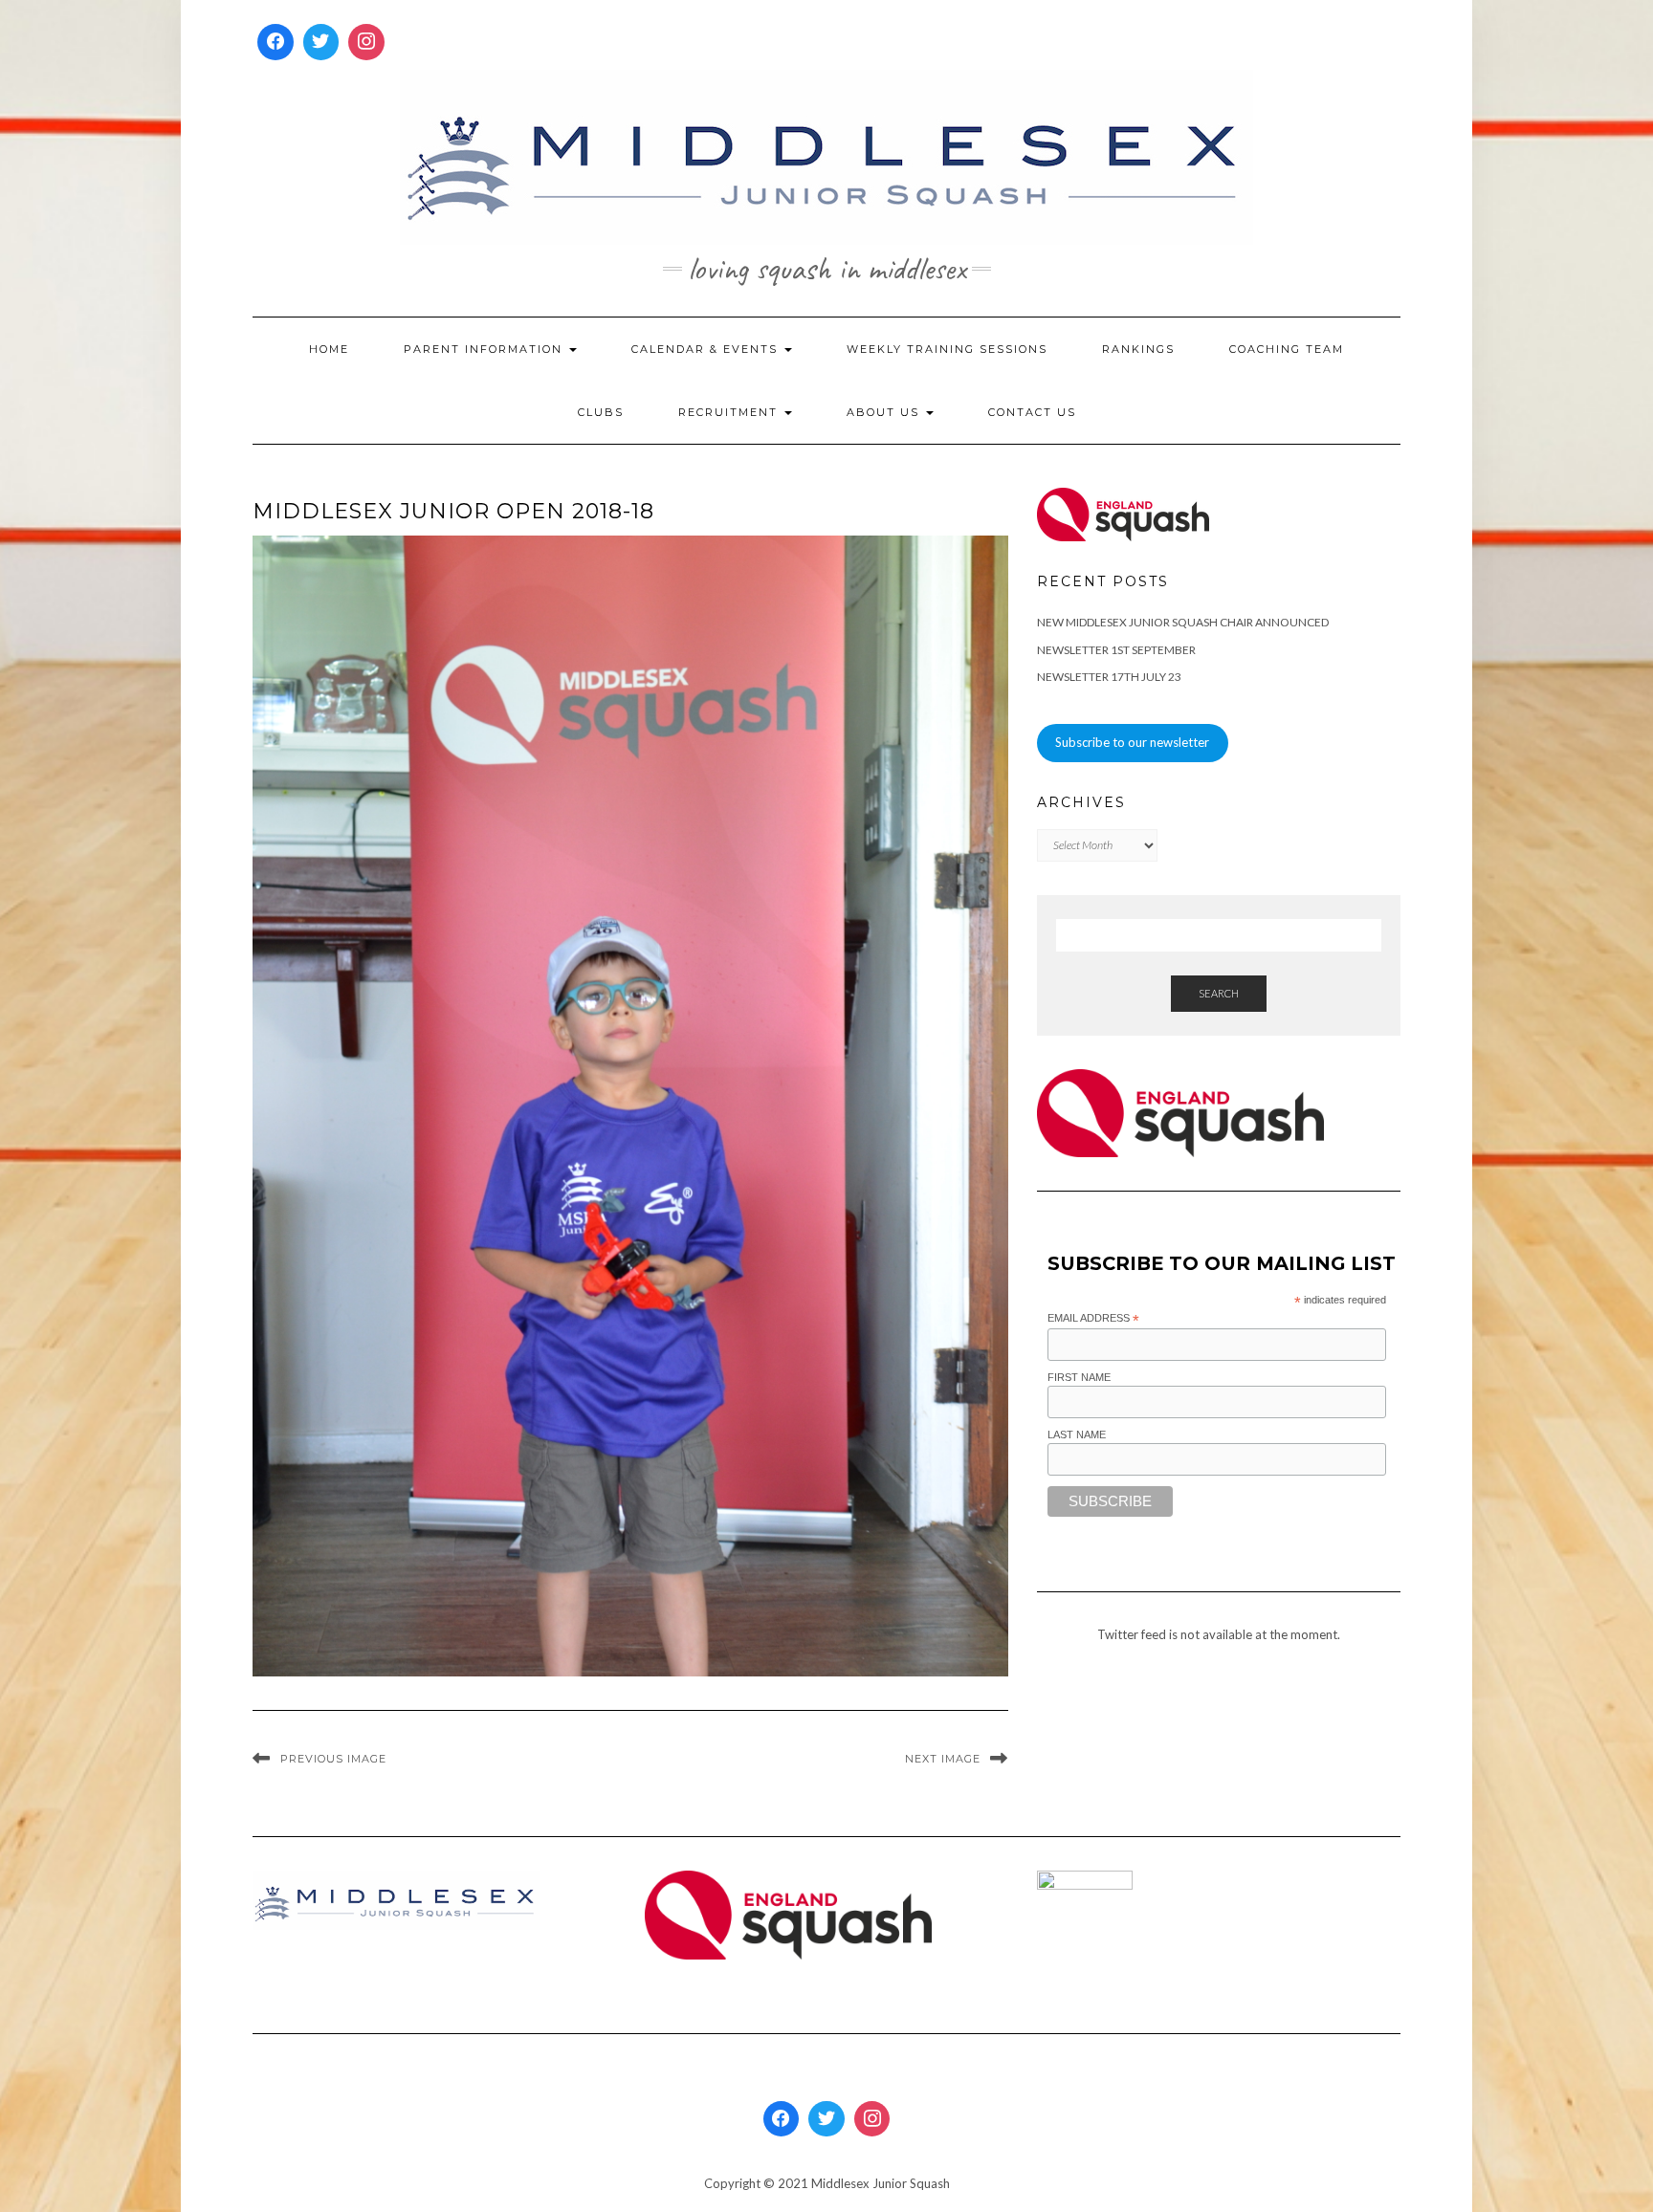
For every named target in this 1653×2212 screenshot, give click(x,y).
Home (329, 349)
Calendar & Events (707, 349)
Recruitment (730, 412)
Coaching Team (1287, 349)
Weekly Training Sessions (947, 349)
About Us (885, 412)
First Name (1079, 1377)
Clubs (601, 412)
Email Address (1093, 1319)
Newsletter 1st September (1116, 650)
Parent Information (485, 349)
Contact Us (1032, 412)
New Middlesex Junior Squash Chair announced (1183, 622)
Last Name (1077, 1435)
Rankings (1138, 349)
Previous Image (333, 1759)
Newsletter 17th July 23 (1109, 677)
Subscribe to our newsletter (1132, 742)
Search (1219, 993)
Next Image (943, 1759)
